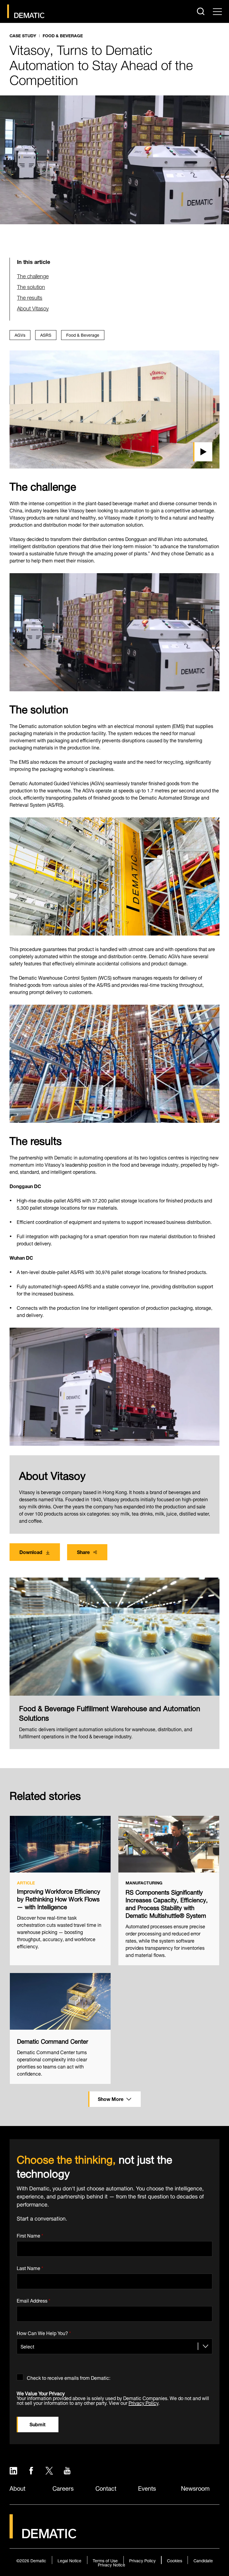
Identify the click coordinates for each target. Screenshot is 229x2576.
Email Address (34, 2299)
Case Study (23, 36)
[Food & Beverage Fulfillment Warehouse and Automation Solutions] (114, 1637)
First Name (30, 2234)
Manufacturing (144, 1883)
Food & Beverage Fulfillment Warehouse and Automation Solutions (110, 1712)
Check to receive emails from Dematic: (69, 2377)
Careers (63, 2488)
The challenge (33, 275)
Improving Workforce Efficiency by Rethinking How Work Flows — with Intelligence (59, 1898)
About (17, 2488)
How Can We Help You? (44, 2332)
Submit (38, 2424)
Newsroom (195, 2488)
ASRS (46, 334)
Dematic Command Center (53, 2041)
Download (31, 1551)
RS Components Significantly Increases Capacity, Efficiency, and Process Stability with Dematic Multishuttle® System (167, 1903)
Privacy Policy (143, 2402)
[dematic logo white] (43, 2535)
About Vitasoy (33, 308)
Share (83, 1551)
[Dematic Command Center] (60, 2001)
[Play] (114, 409)
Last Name (30, 2267)
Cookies (175, 2560)
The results (30, 297)
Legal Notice (69, 2560)
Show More (111, 2098)
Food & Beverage (63, 36)
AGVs (20, 334)
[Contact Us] (26, 11)
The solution (31, 286)
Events (147, 2488)
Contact (106, 2488)
